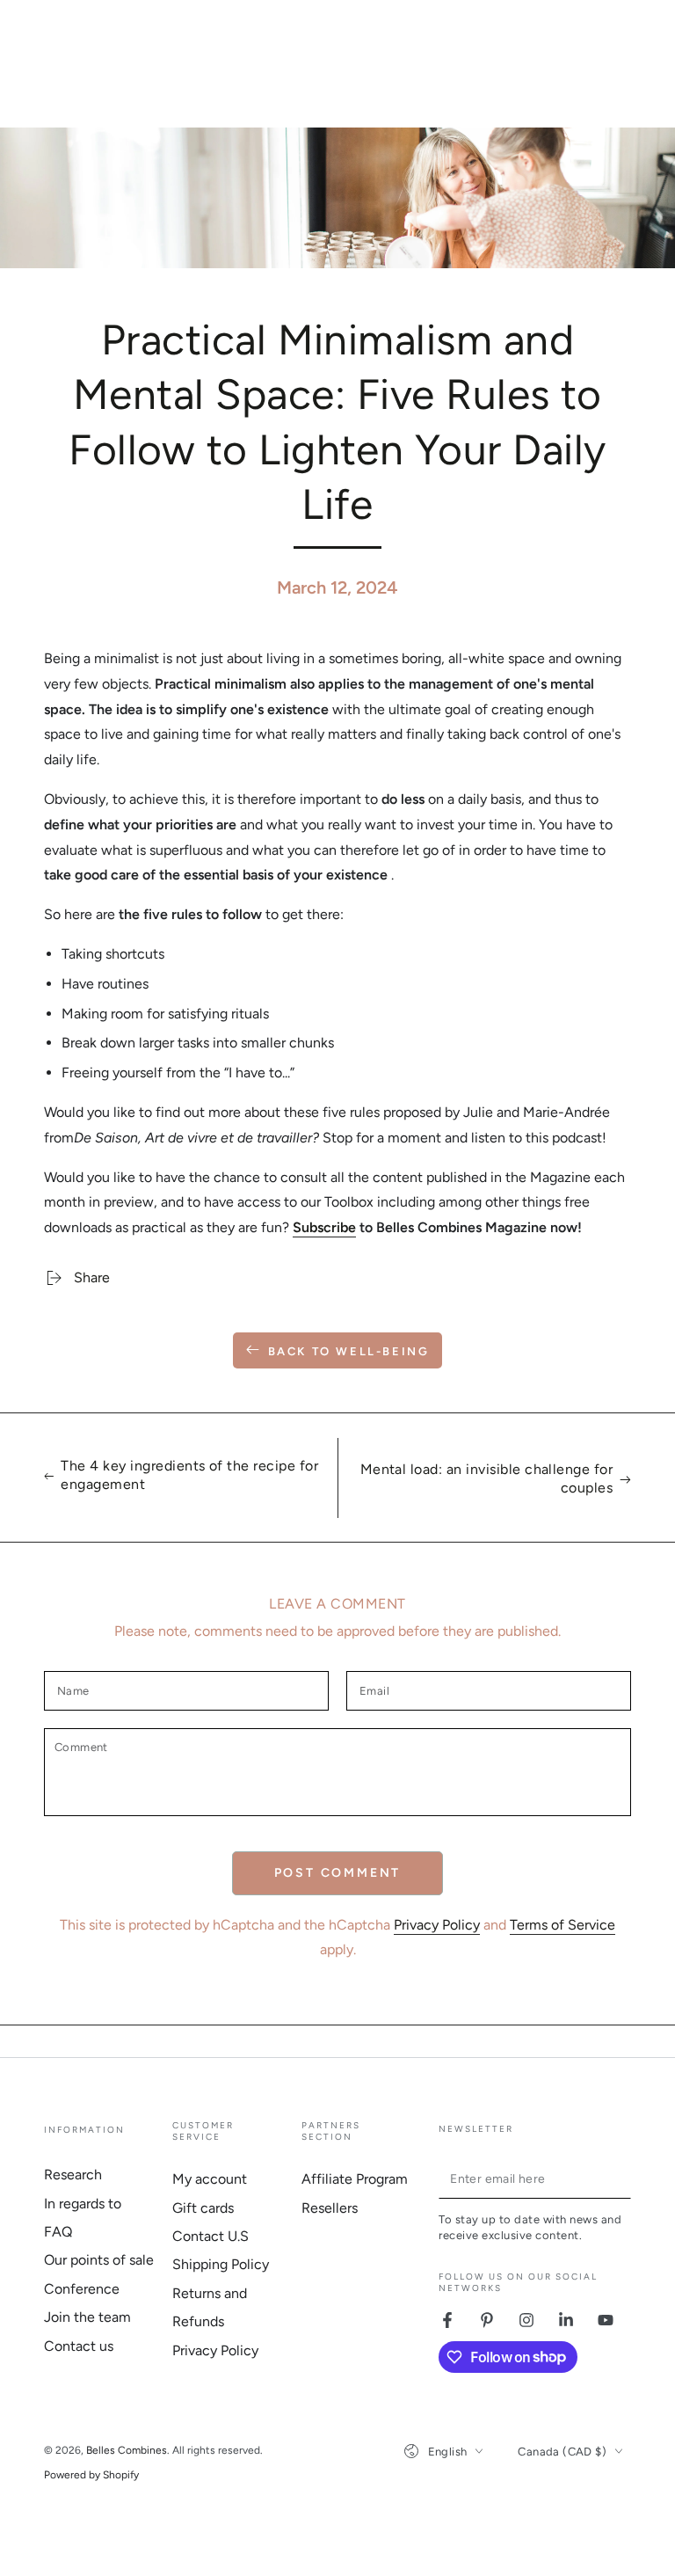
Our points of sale (99, 2260)
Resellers (330, 2208)
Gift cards (203, 2208)
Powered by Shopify (91, 2475)
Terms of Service (562, 1925)
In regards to (83, 2204)
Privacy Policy (437, 1925)
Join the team (87, 2317)
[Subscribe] (621, 2178)
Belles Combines (127, 2450)
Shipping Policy (221, 2264)
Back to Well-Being (349, 1351)
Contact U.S (210, 2236)
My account (210, 2179)
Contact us (79, 2346)
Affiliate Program (355, 2179)
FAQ (58, 2232)
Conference (82, 2289)
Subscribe (324, 1227)
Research (73, 2175)
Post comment (338, 1873)
